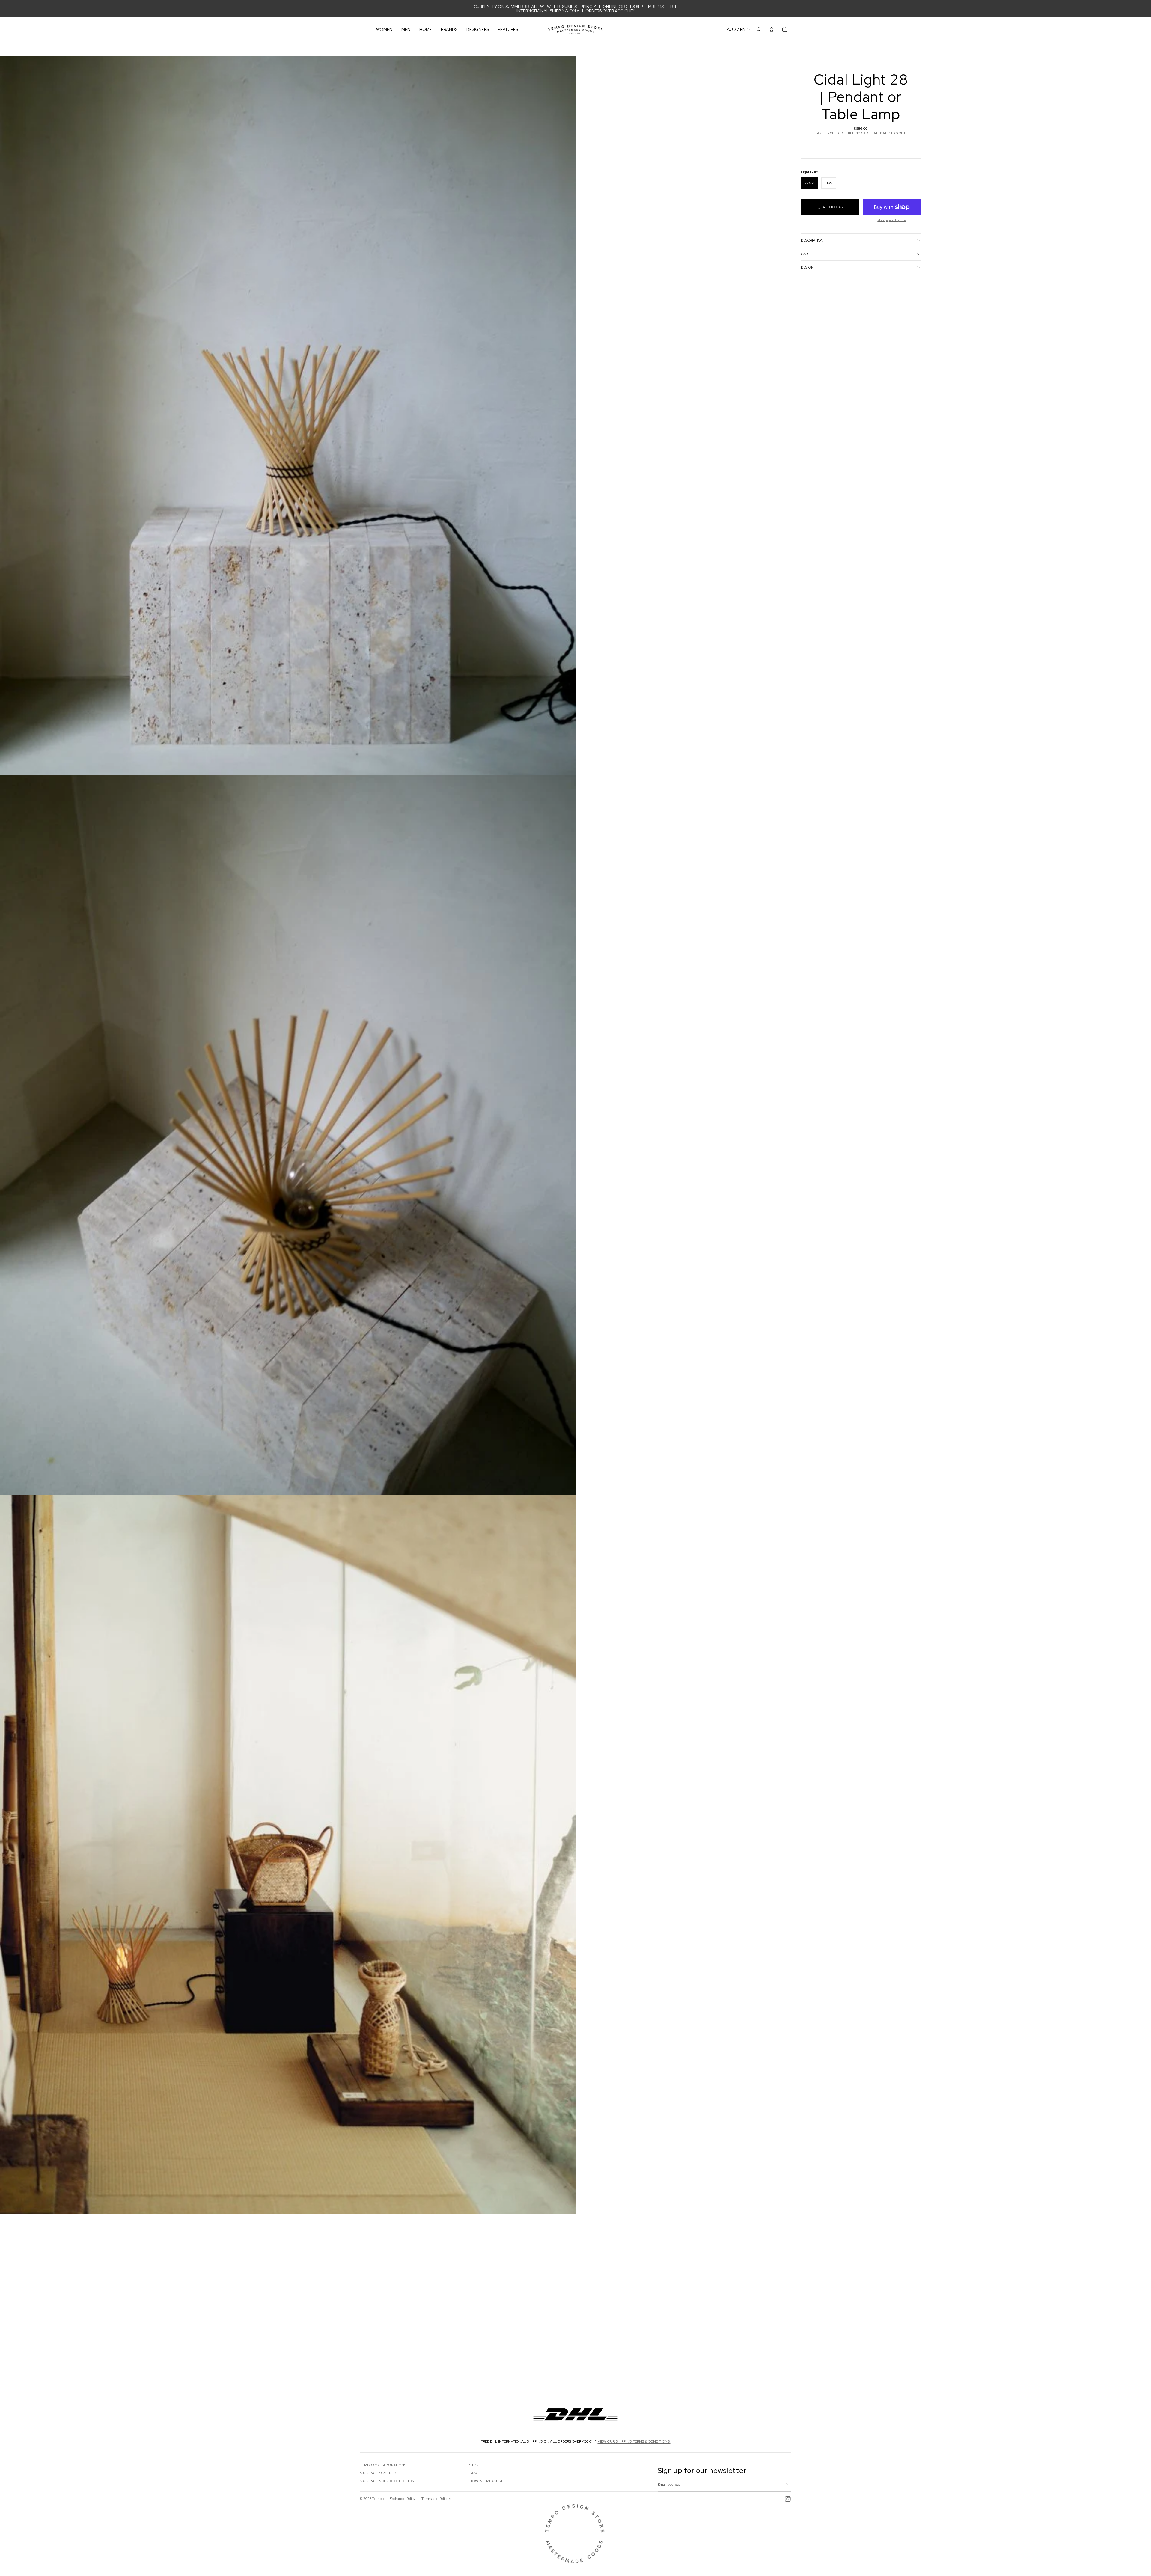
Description (812, 240)
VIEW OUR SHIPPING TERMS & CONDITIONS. (634, 2441)
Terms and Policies (436, 2499)
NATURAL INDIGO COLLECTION (387, 2481)
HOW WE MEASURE (486, 2481)
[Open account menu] (772, 29)
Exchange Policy (403, 2499)
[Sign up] (786, 2485)
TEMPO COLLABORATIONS (383, 2465)
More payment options (892, 220)
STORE (475, 2465)
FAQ (473, 2473)
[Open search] (759, 29)
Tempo (378, 2499)
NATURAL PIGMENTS (378, 2473)
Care (805, 254)
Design (807, 267)
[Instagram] (788, 2499)
